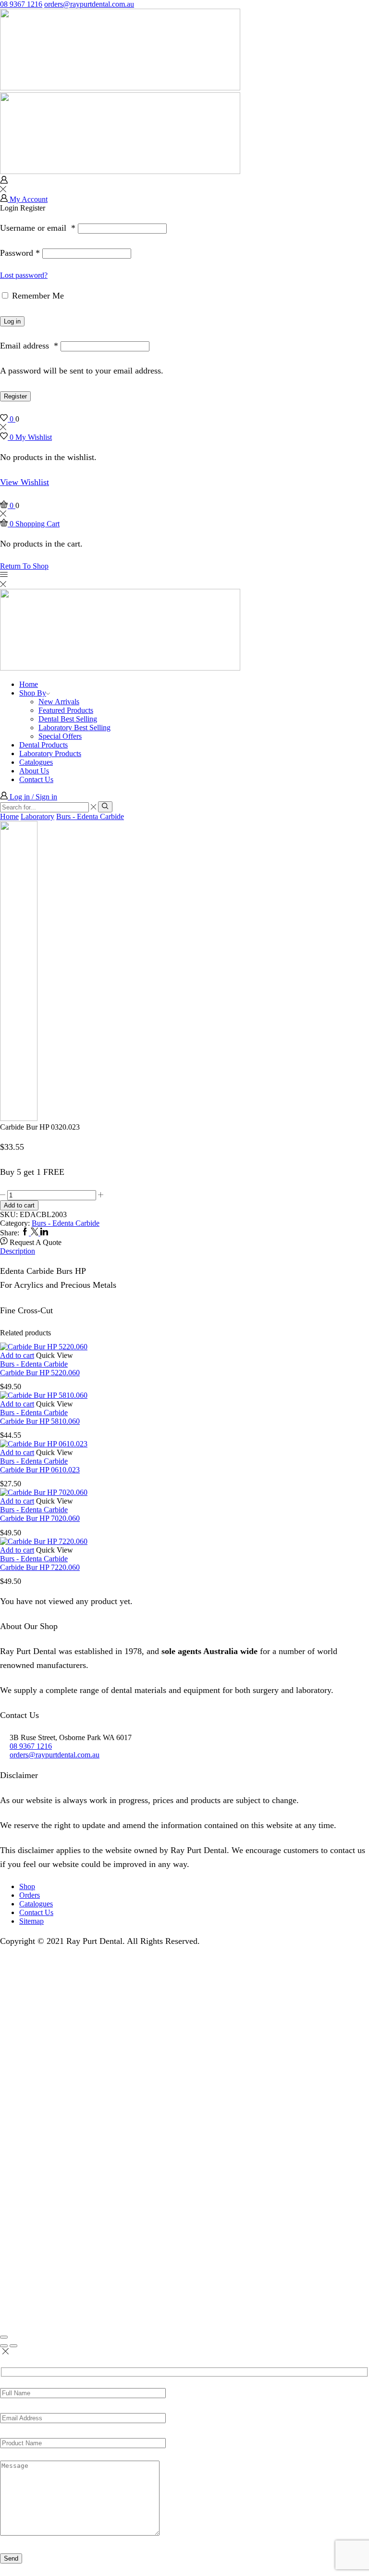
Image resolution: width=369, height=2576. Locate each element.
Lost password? (24, 275)
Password (20, 253)
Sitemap (31, 1921)
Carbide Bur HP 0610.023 (40, 1470)
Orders (30, 1895)
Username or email (38, 228)
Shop (27, 1886)
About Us (34, 771)
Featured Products (66, 710)
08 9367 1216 (21, 4)
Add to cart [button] (17, 1355)
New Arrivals (59, 702)
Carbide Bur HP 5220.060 (40, 1373)
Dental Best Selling (68, 719)
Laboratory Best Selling (74, 728)
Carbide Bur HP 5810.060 (40, 1421)
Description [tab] (18, 1251)
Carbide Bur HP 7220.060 (40, 1567)
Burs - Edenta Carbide (90, 816)
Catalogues (36, 762)
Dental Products (43, 745)
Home (29, 684)
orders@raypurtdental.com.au (89, 4)
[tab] (184, 1251)
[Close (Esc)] (4, 2337)
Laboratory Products (50, 753)
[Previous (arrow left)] (4, 2346)
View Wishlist (25, 482)
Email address (29, 346)
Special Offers (60, 736)
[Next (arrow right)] (13, 2346)
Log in (12, 321)
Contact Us (36, 779)
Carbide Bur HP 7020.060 (40, 1518)
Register (15, 396)
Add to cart (19, 1205)
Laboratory (37, 816)
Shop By (33, 693)
